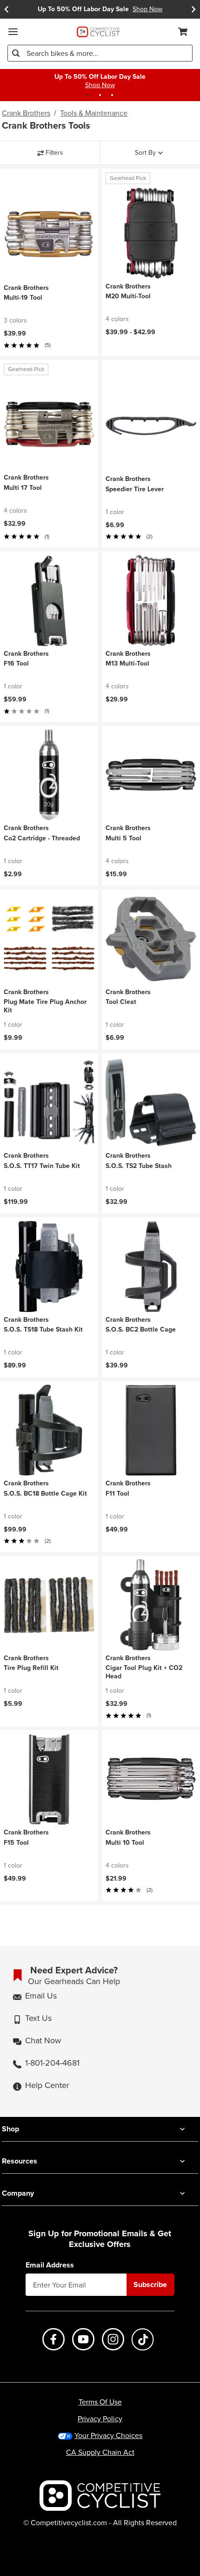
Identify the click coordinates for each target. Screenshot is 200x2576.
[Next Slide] (193, 9)
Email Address (50, 2265)
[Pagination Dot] (88, 95)
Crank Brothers (26, 113)
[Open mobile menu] (13, 32)
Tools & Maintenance (94, 113)
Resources (20, 2161)
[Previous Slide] (7, 9)
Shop (10, 2129)
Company (18, 2193)
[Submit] (16, 53)
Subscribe (150, 2284)
